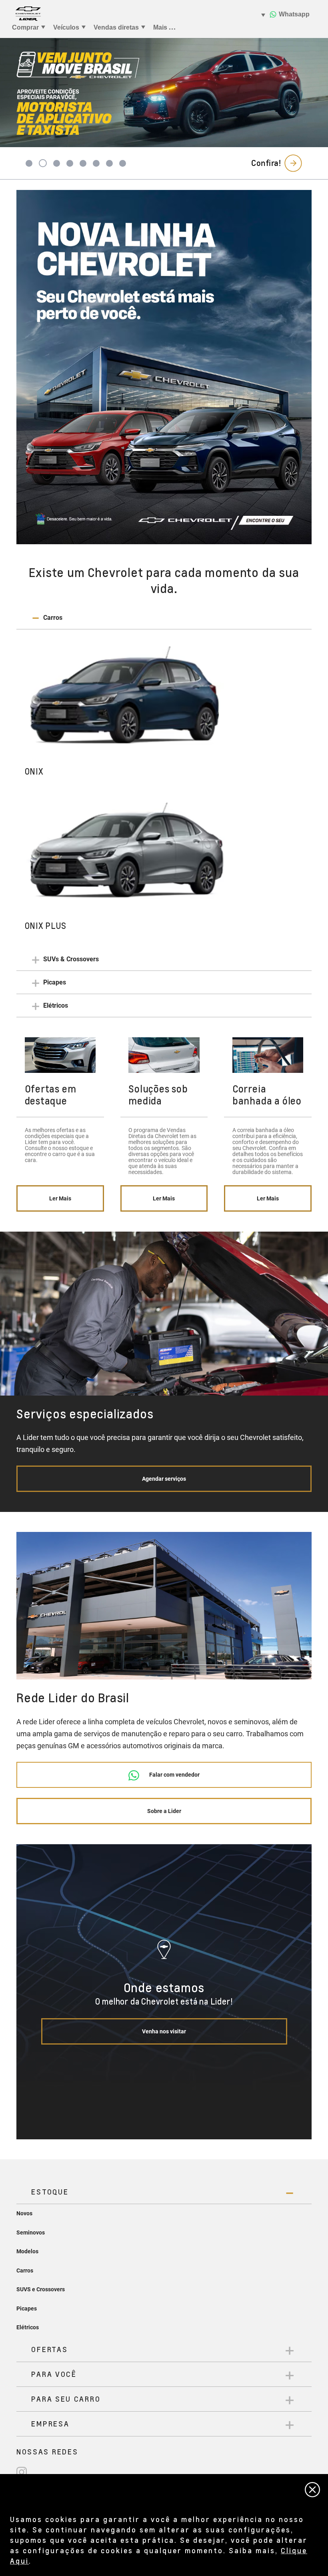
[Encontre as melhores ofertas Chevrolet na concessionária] (164, 367)
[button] (164, 618)
